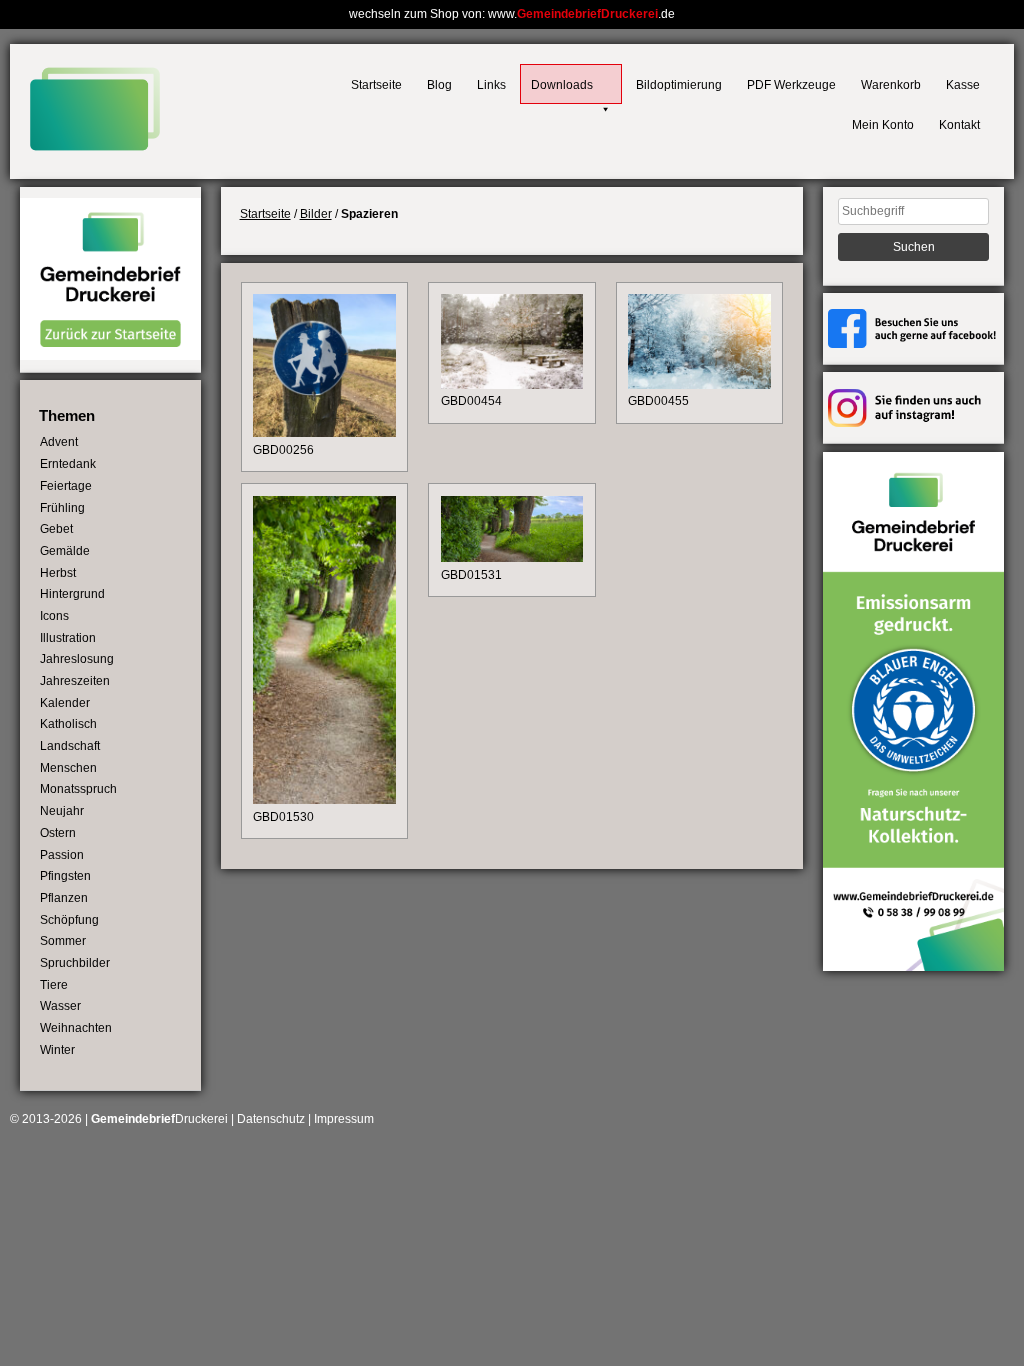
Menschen (68, 768)
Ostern (58, 833)
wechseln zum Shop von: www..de (512, 14)
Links (491, 85)
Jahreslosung (77, 659)
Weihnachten (76, 1028)
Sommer (63, 941)
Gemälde (65, 551)
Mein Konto (883, 125)
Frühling (62, 508)
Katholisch (68, 724)
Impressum (344, 1119)
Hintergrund (72, 594)
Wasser (60, 1006)
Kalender (65, 703)
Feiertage (66, 486)
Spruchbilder (75, 963)
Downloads (562, 85)
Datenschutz (271, 1119)
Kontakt (959, 125)
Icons (54, 616)
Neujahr (62, 811)
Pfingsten (65, 876)
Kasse (963, 85)
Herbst (58, 573)
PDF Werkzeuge (791, 85)
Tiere (54, 985)
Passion (62, 855)
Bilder (316, 214)
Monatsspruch (78, 789)
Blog (439, 85)
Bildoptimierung (679, 85)
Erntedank (68, 464)
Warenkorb (891, 85)
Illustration (68, 638)
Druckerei (159, 1119)
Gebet (56, 529)
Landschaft (70, 746)
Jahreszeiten (75, 681)
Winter (57, 1050)
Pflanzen (64, 898)
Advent (59, 442)
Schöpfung (69, 920)
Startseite (376, 85)
